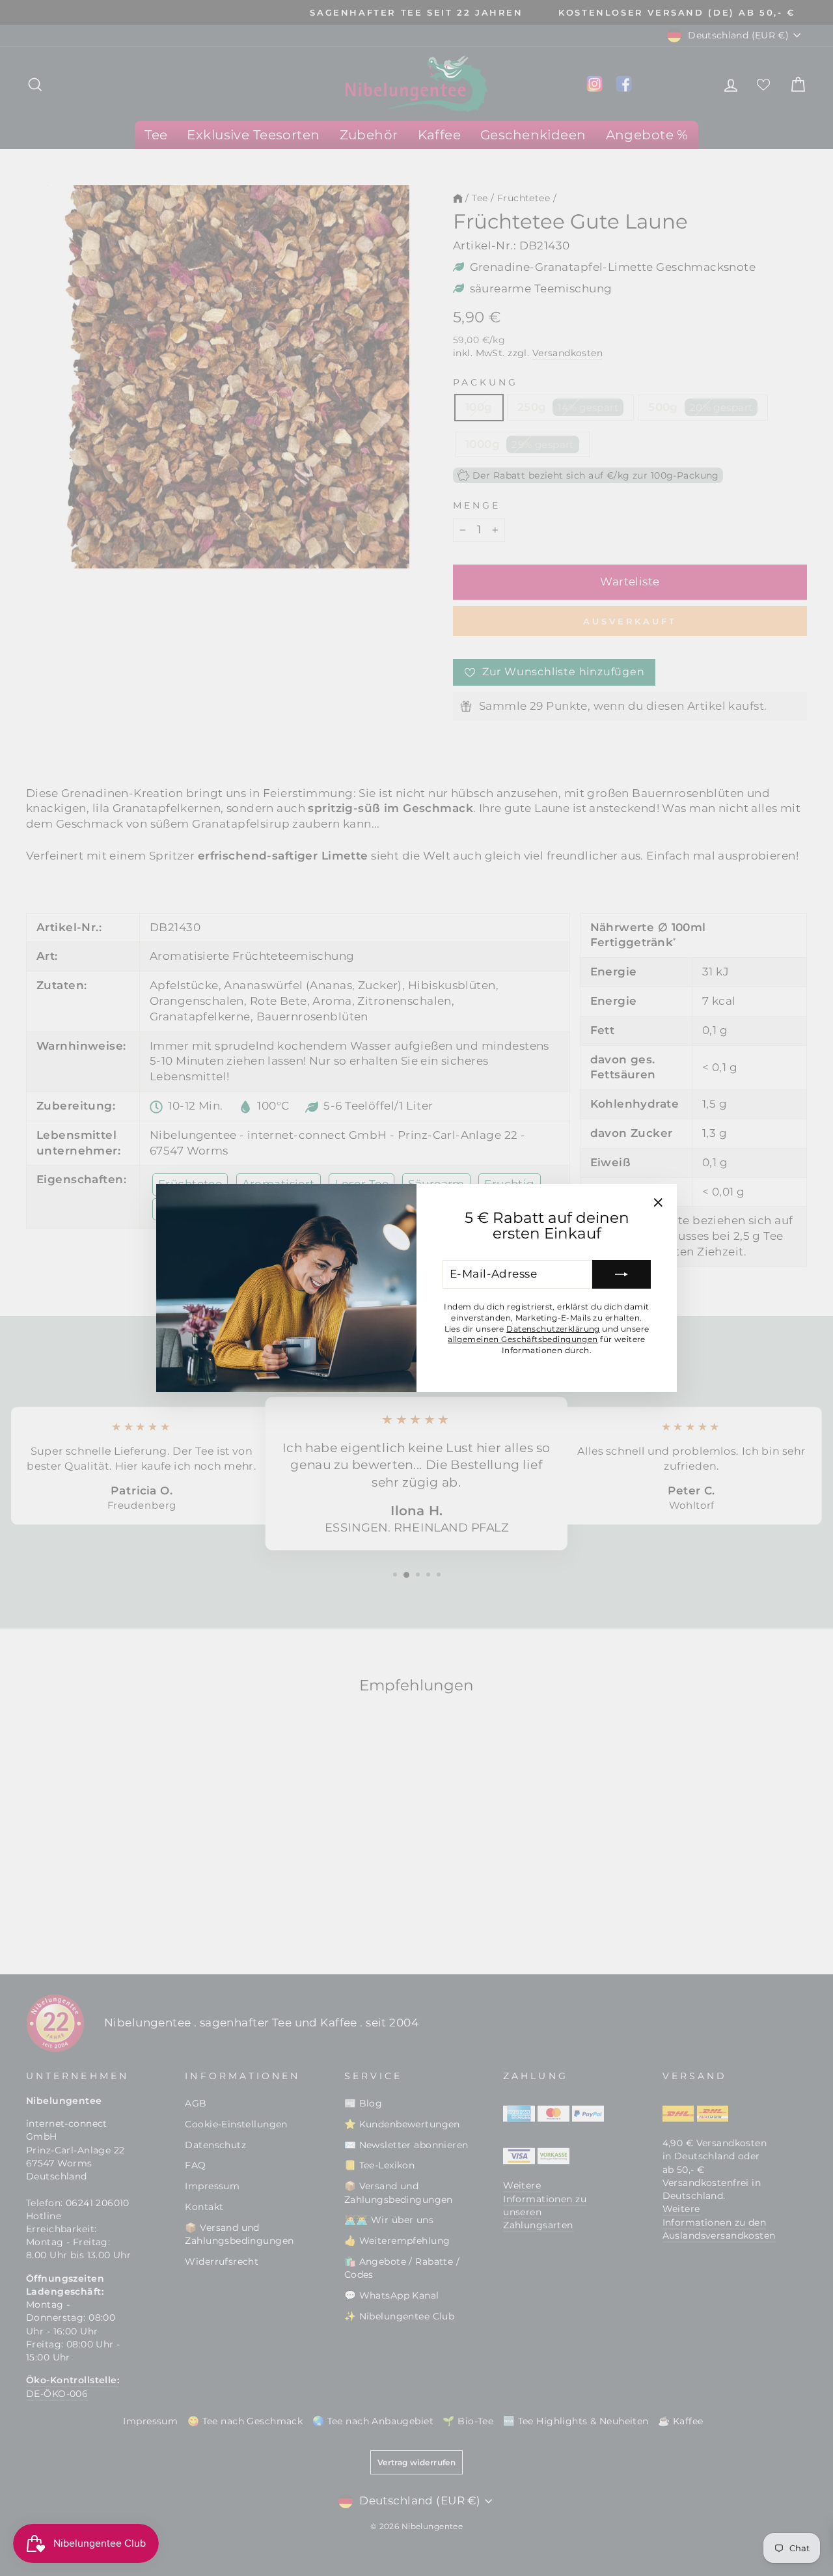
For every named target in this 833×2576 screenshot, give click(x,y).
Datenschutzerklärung (553, 1329)
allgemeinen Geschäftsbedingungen (523, 1339)
